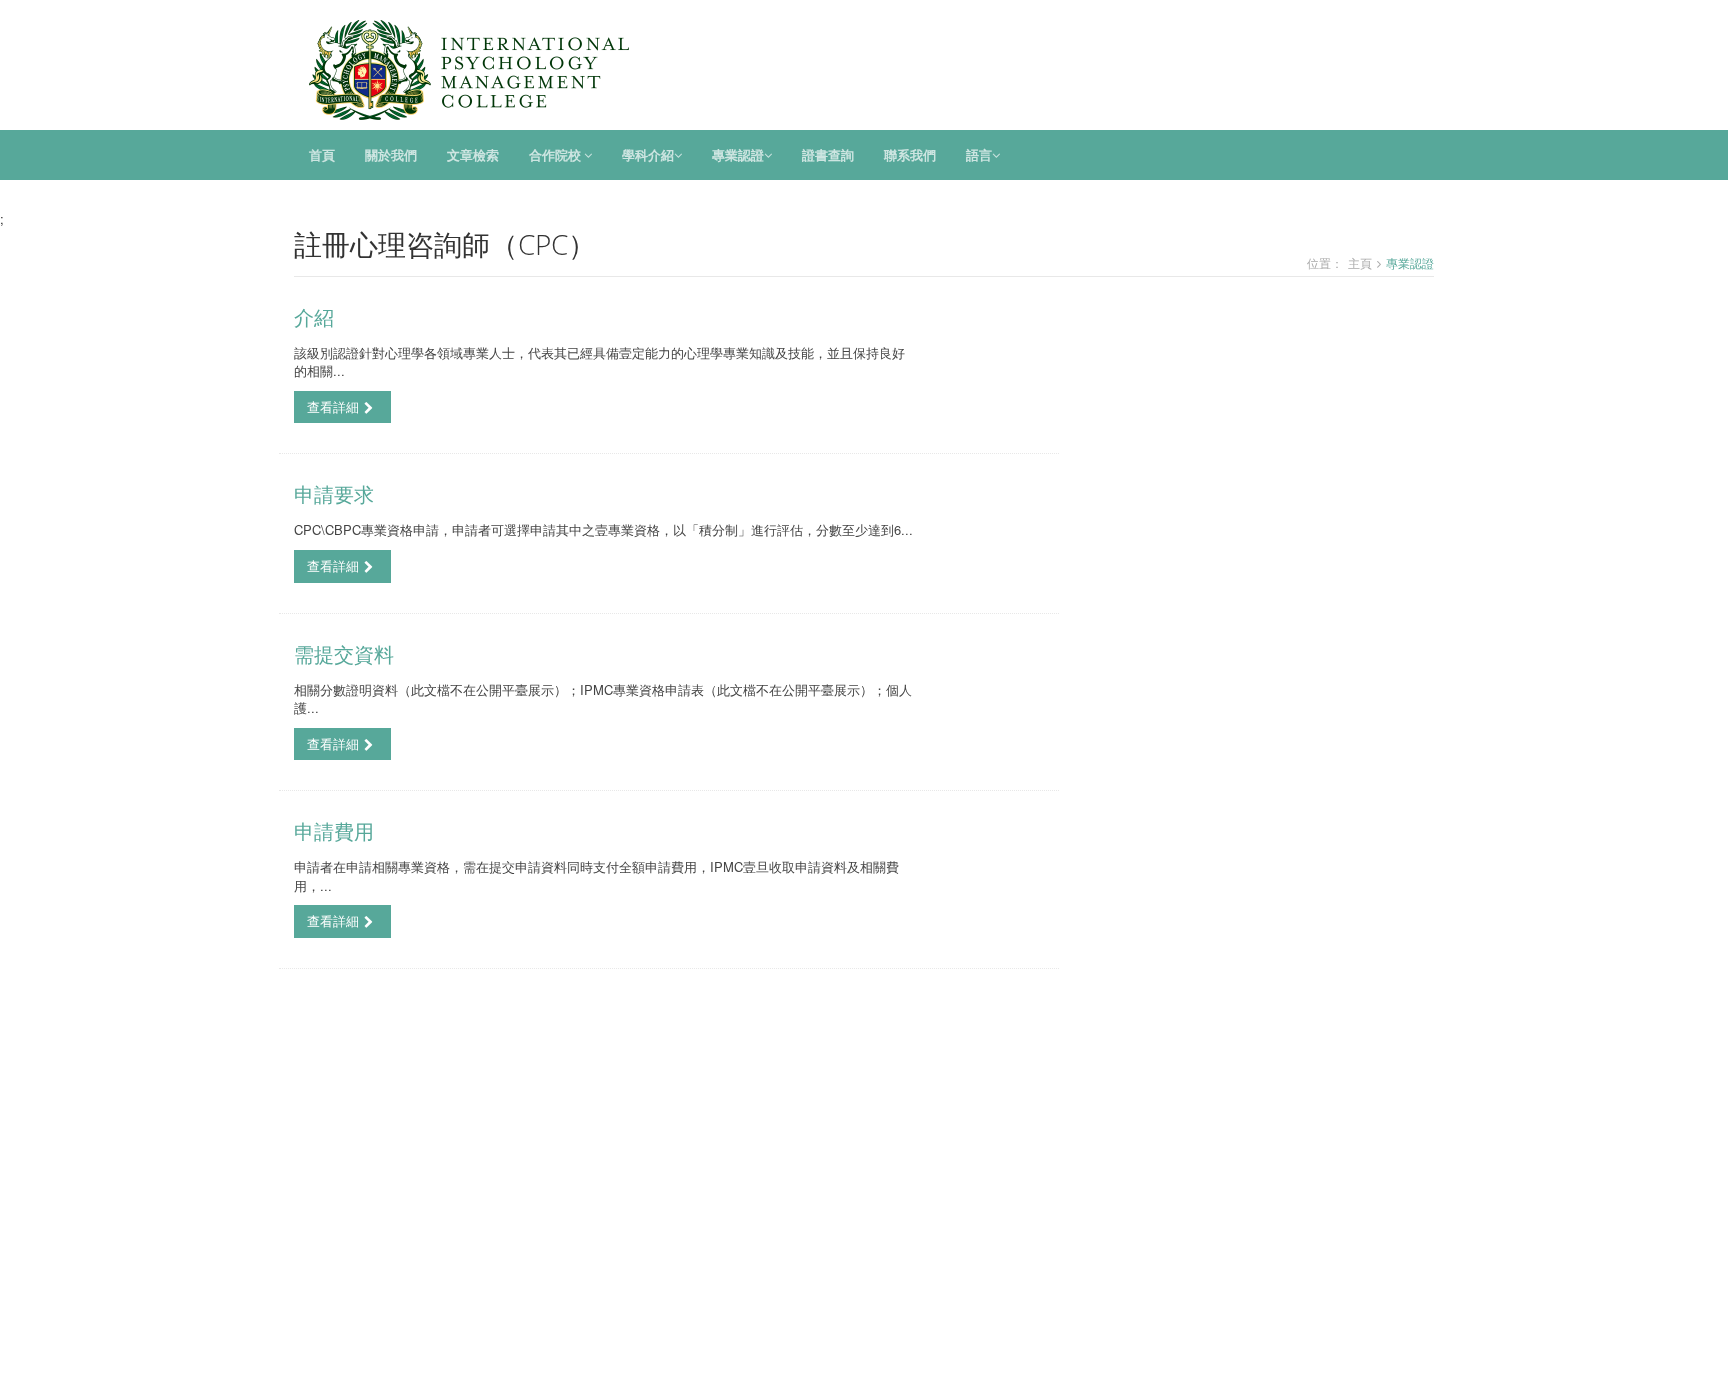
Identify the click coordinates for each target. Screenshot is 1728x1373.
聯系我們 (910, 155)
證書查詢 (828, 155)
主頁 (1360, 262)
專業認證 (738, 155)
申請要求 (334, 494)
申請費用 (334, 831)
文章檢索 (473, 155)
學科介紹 (648, 155)
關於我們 (391, 155)
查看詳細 (333, 406)
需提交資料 (344, 654)
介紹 (314, 317)
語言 (979, 155)
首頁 (322, 155)
